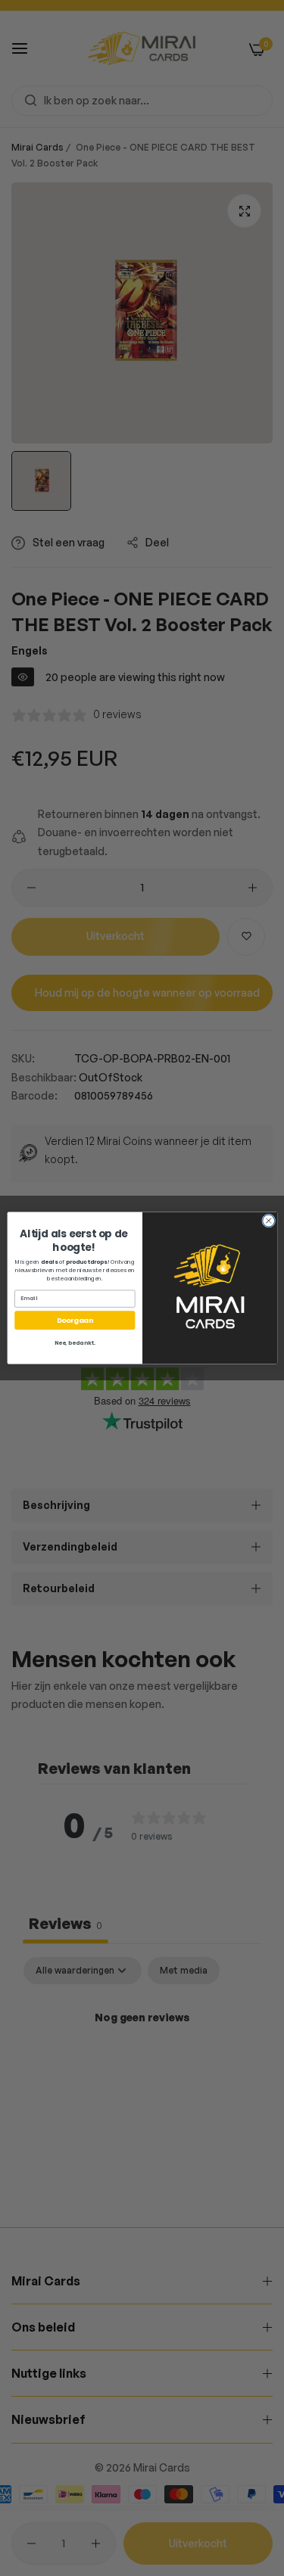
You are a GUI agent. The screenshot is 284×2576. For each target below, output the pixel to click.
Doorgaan (75, 1320)
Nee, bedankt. (74, 1343)
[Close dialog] (268, 1221)
